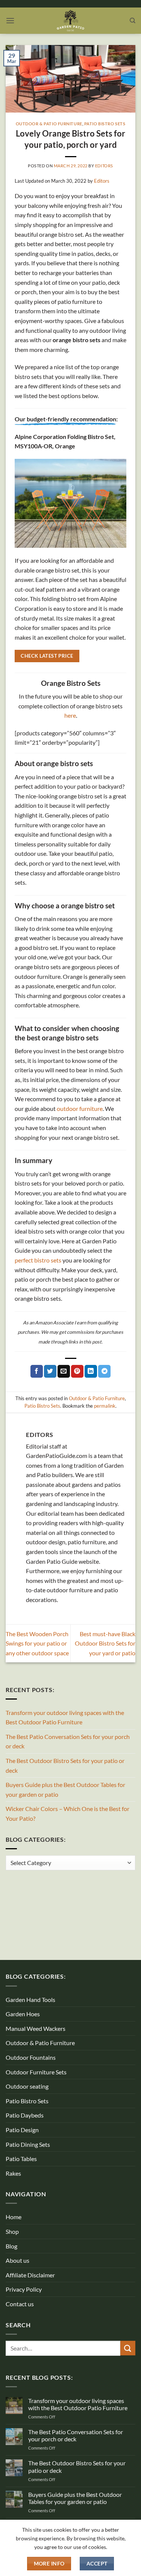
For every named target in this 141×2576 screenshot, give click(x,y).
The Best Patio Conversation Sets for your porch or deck (68, 1741)
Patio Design (22, 2130)
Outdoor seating (27, 2086)
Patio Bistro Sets (105, 124)
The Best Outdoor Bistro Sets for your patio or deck (65, 1765)
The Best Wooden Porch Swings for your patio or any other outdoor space (37, 1643)
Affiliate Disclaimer (30, 2275)
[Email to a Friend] (64, 1371)
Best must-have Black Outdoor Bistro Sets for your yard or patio (105, 1643)
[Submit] (128, 2348)
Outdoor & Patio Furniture (49, 124)
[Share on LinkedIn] (91, 1371)
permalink (105, 1406)
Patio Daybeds (25, 2115)
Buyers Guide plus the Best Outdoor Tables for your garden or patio (65, 1789)
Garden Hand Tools (30, 2000)
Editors (104, 166)
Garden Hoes (23, 2014)
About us (17, 2260)
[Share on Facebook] (37, 1371)
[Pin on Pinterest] (77, 1371)
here (70, 715)
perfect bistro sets (38, 1260)
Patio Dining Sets (28, 2144)
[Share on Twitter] (50, 1371)
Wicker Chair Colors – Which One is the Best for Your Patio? (67, 1813)
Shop (12, 2231)
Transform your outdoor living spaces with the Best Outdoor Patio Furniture (65, 1717)
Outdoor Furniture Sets (36, 2072)
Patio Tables (21, 2159)
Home (14, 2217)
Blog (11, 2246)
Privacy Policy (24, 2289)
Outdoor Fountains (31, 2057)
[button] (10, 20)
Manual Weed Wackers (36, 2028)
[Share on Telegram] (104, 1371)
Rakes (13, 2173)
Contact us (20, 2304)
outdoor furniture (80, 1108)
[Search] (133, 21)
